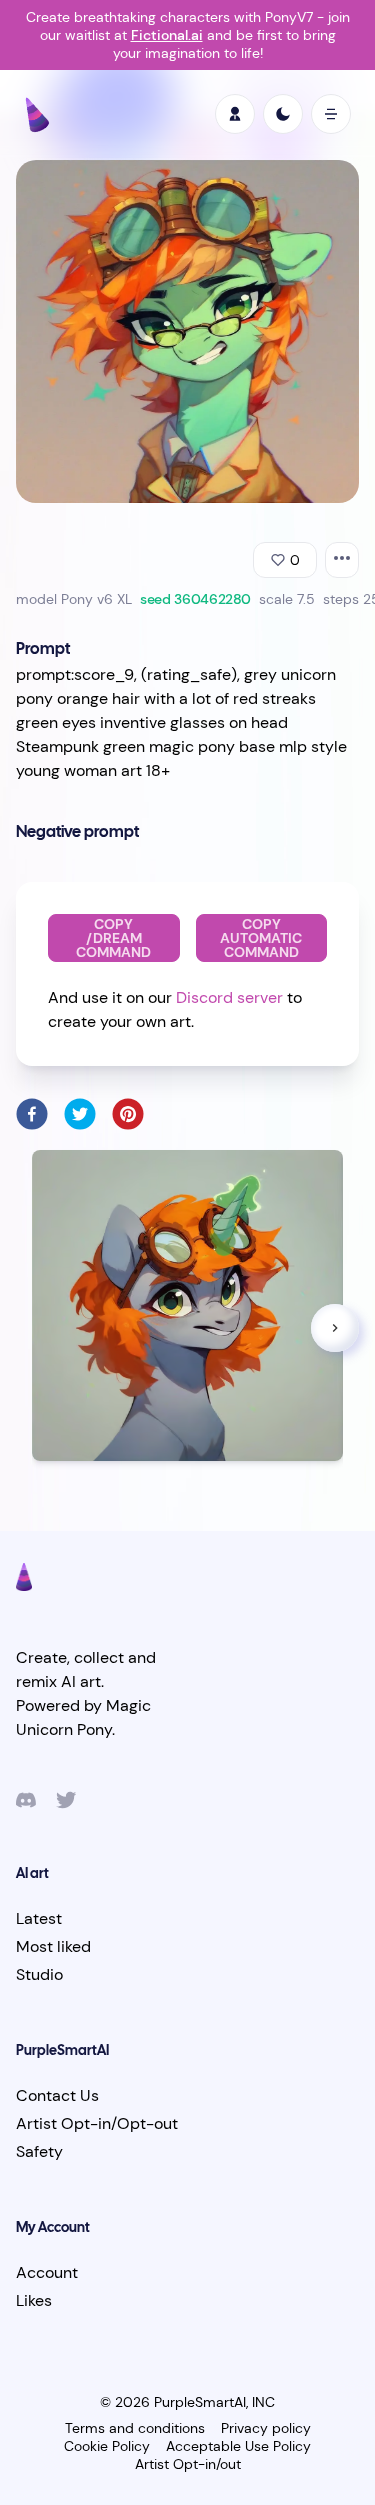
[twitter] (80, 1114)
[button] (335, 1328)
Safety (39, 2151)
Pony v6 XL (96, 599)
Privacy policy (266, 2428)
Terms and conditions (135, 2428)
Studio (39, 1974)
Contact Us (57, 2095)
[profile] (235, 114)
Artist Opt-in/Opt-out (97, 2123)
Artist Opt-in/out (188, 2464)
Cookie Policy (107, 2446)
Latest (39, 1918)
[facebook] (32, 1114)
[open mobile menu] (331, 114)
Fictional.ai (167, 35)
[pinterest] (128, 1114)
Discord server (229, 997)
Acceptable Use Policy (238, 2446)
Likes (34, 2300)
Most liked (53, 1946)
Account (47, 2272)
